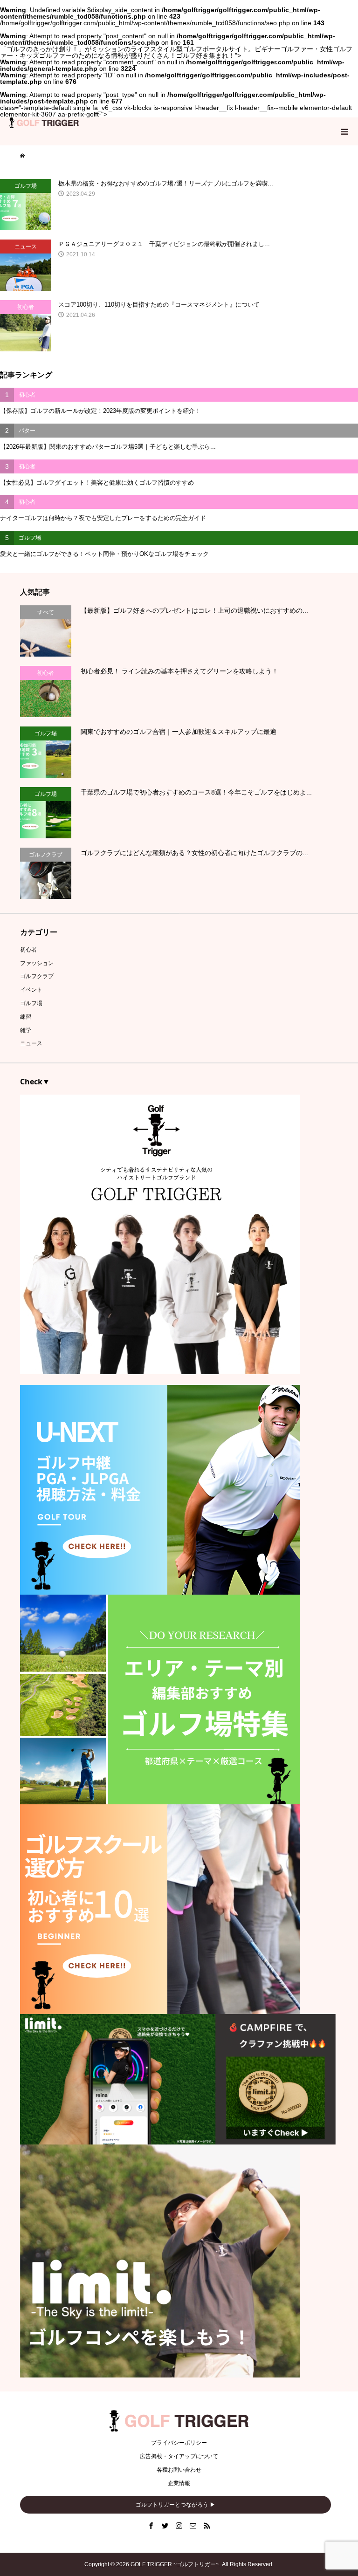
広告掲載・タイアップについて (179, 2456)
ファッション (37, 963)
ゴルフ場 (31, 1003)
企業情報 (179, 2483)
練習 (26, 1017)
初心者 (28, 950)
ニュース (31, 1043)
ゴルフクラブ (37, 976)
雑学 (26, 1030)
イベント (31, 990)
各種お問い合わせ (179, 2470)
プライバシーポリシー (179, 2443)
